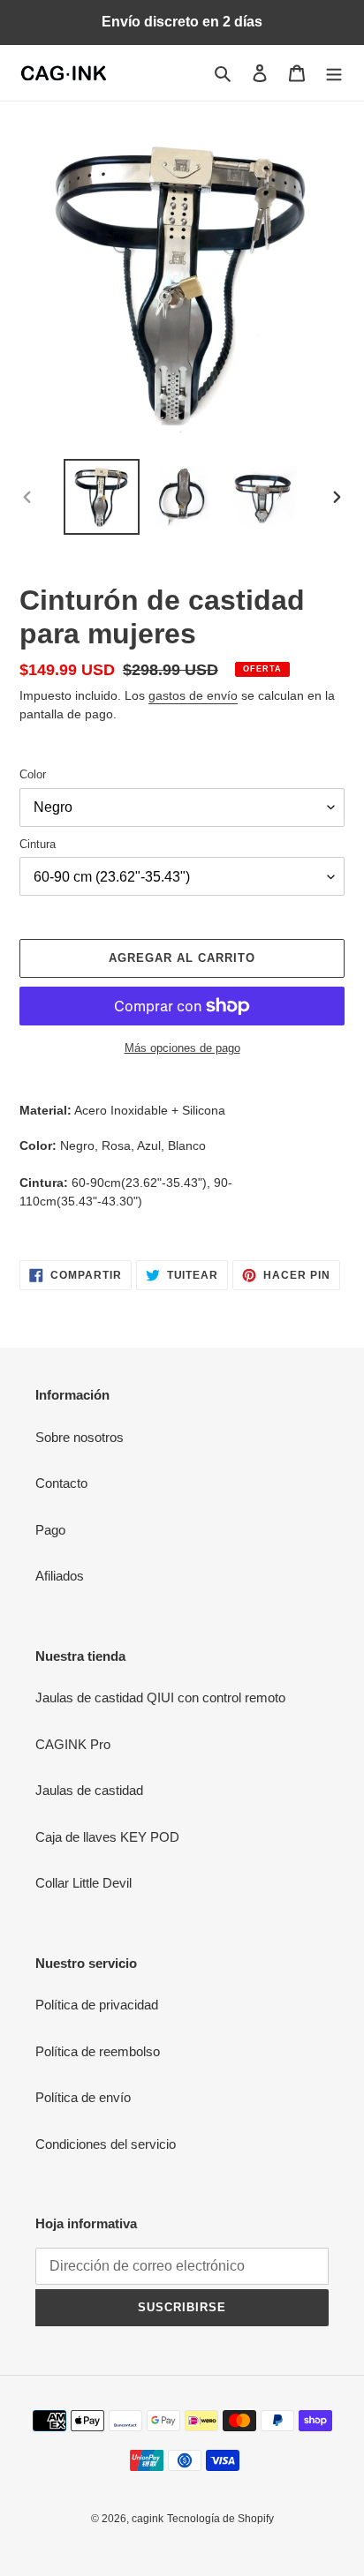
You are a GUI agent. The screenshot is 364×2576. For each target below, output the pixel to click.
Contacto (61, 1483)
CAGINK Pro (73, 1744)
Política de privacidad (97, 2005)
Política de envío (83, 2097)
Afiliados (60, 1576)
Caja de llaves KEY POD (107, 1837)
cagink (148, 2519)
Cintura (38, 844)
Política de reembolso (98, 2051)
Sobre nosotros (80, 1437)
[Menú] (334, 73)
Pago (50, 1530)
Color (33, 774)
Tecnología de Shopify (220, 2519)
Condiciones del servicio (106, 2144)
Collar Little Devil (83, 1883)
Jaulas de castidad (89, 1790)
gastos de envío (193, 695)
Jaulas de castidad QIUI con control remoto (160, 1697)
